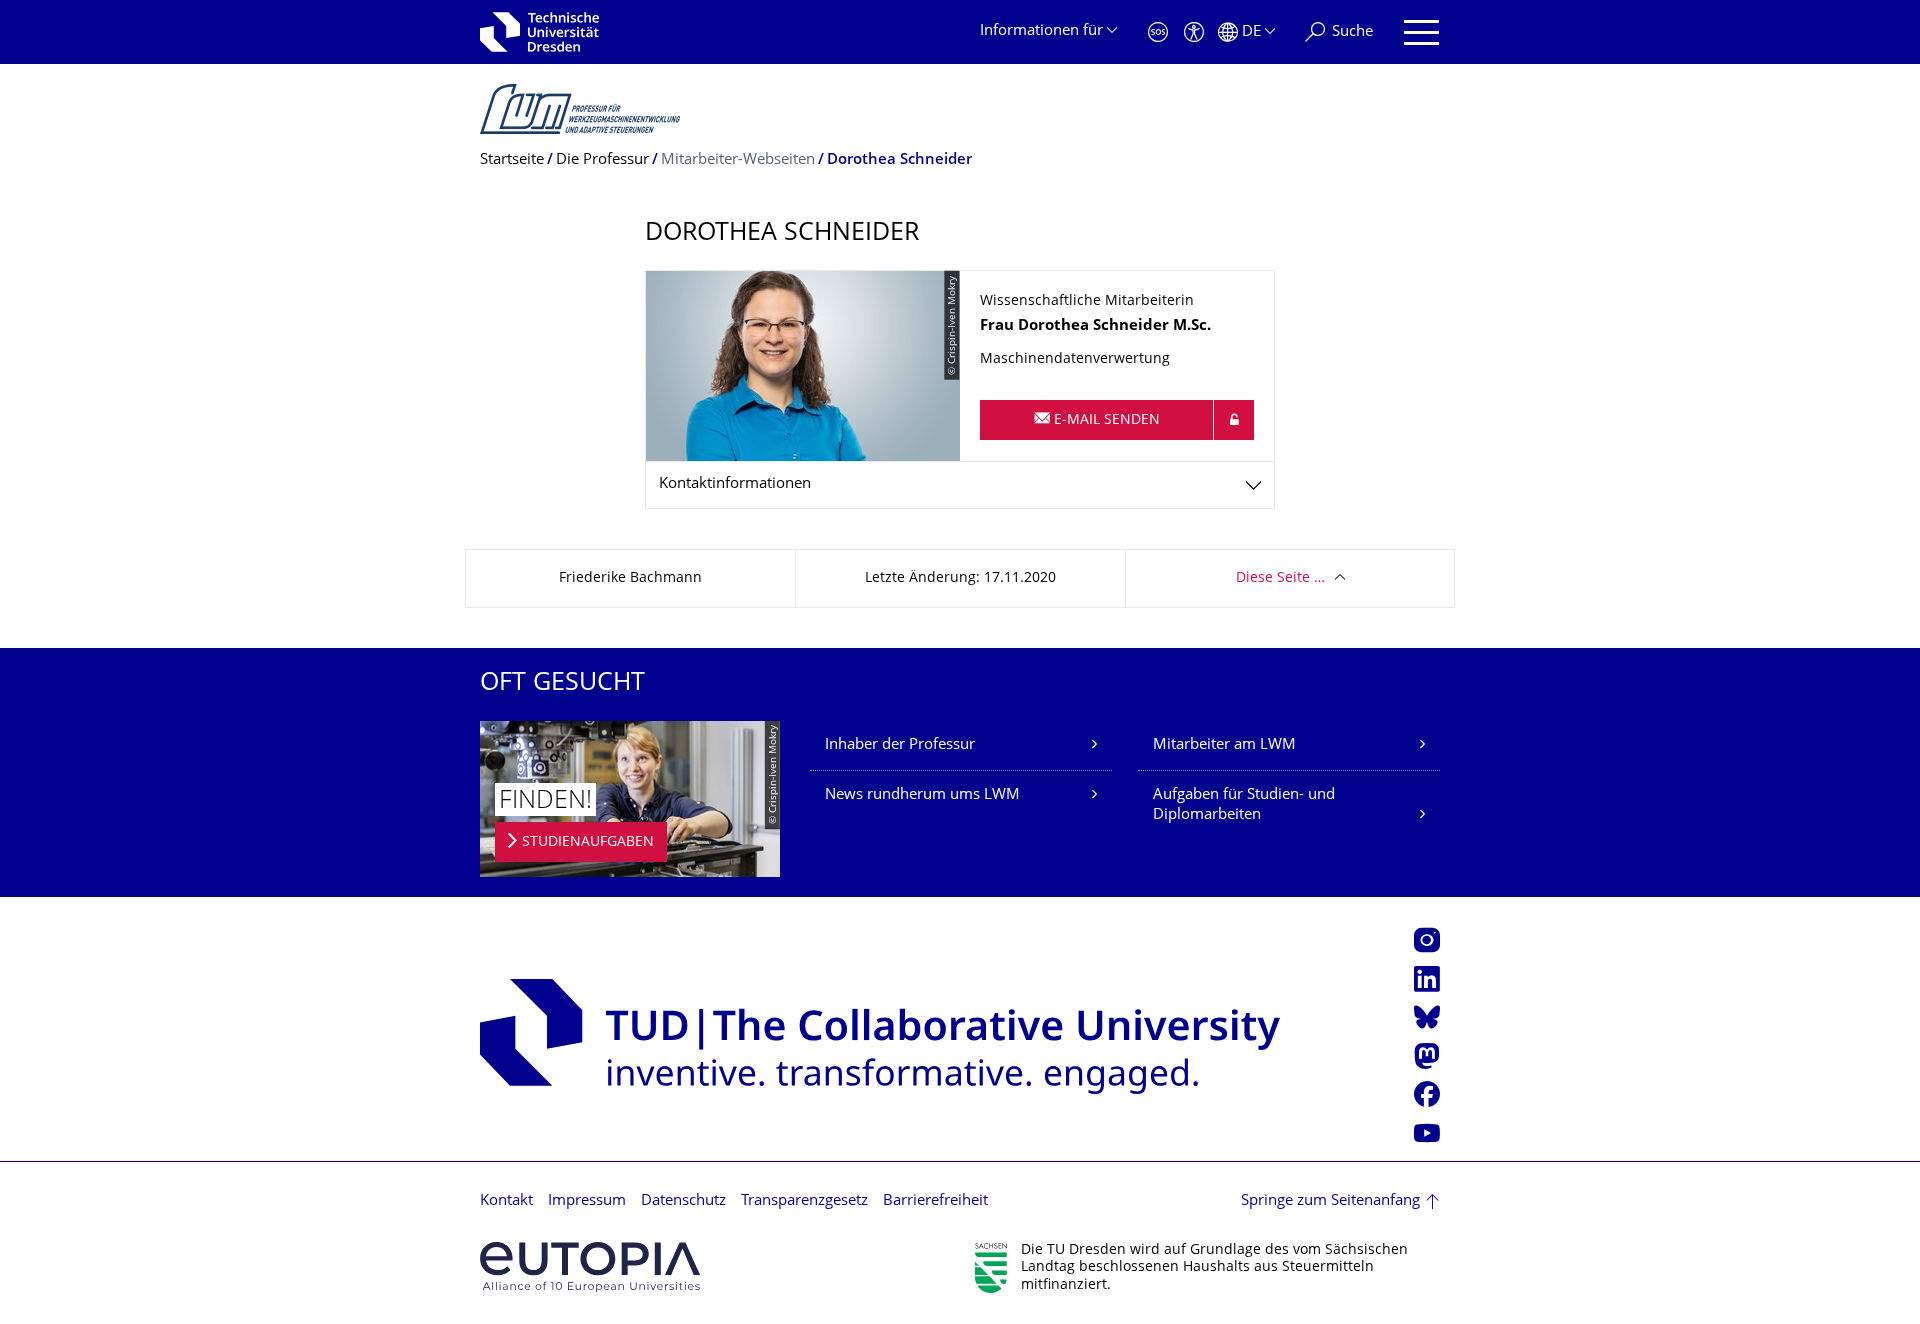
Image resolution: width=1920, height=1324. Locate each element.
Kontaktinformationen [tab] (735, 484)
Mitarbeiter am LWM (1224, 745)
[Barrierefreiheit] (1194, 32)
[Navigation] (1421, 32)
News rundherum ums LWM (922, 795)
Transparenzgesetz (804, 1201)
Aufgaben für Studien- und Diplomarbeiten (1244, 805)
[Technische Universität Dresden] (539, 32)
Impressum (587, 1201)
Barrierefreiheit (935, 1201)
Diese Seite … (1280, 578)
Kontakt (506, 1201)
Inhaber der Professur (900, 745)
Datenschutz (683, 1201)
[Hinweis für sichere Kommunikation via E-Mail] (1234, 420)
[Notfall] (1158, 32)
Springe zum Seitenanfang (1330, 1201)
